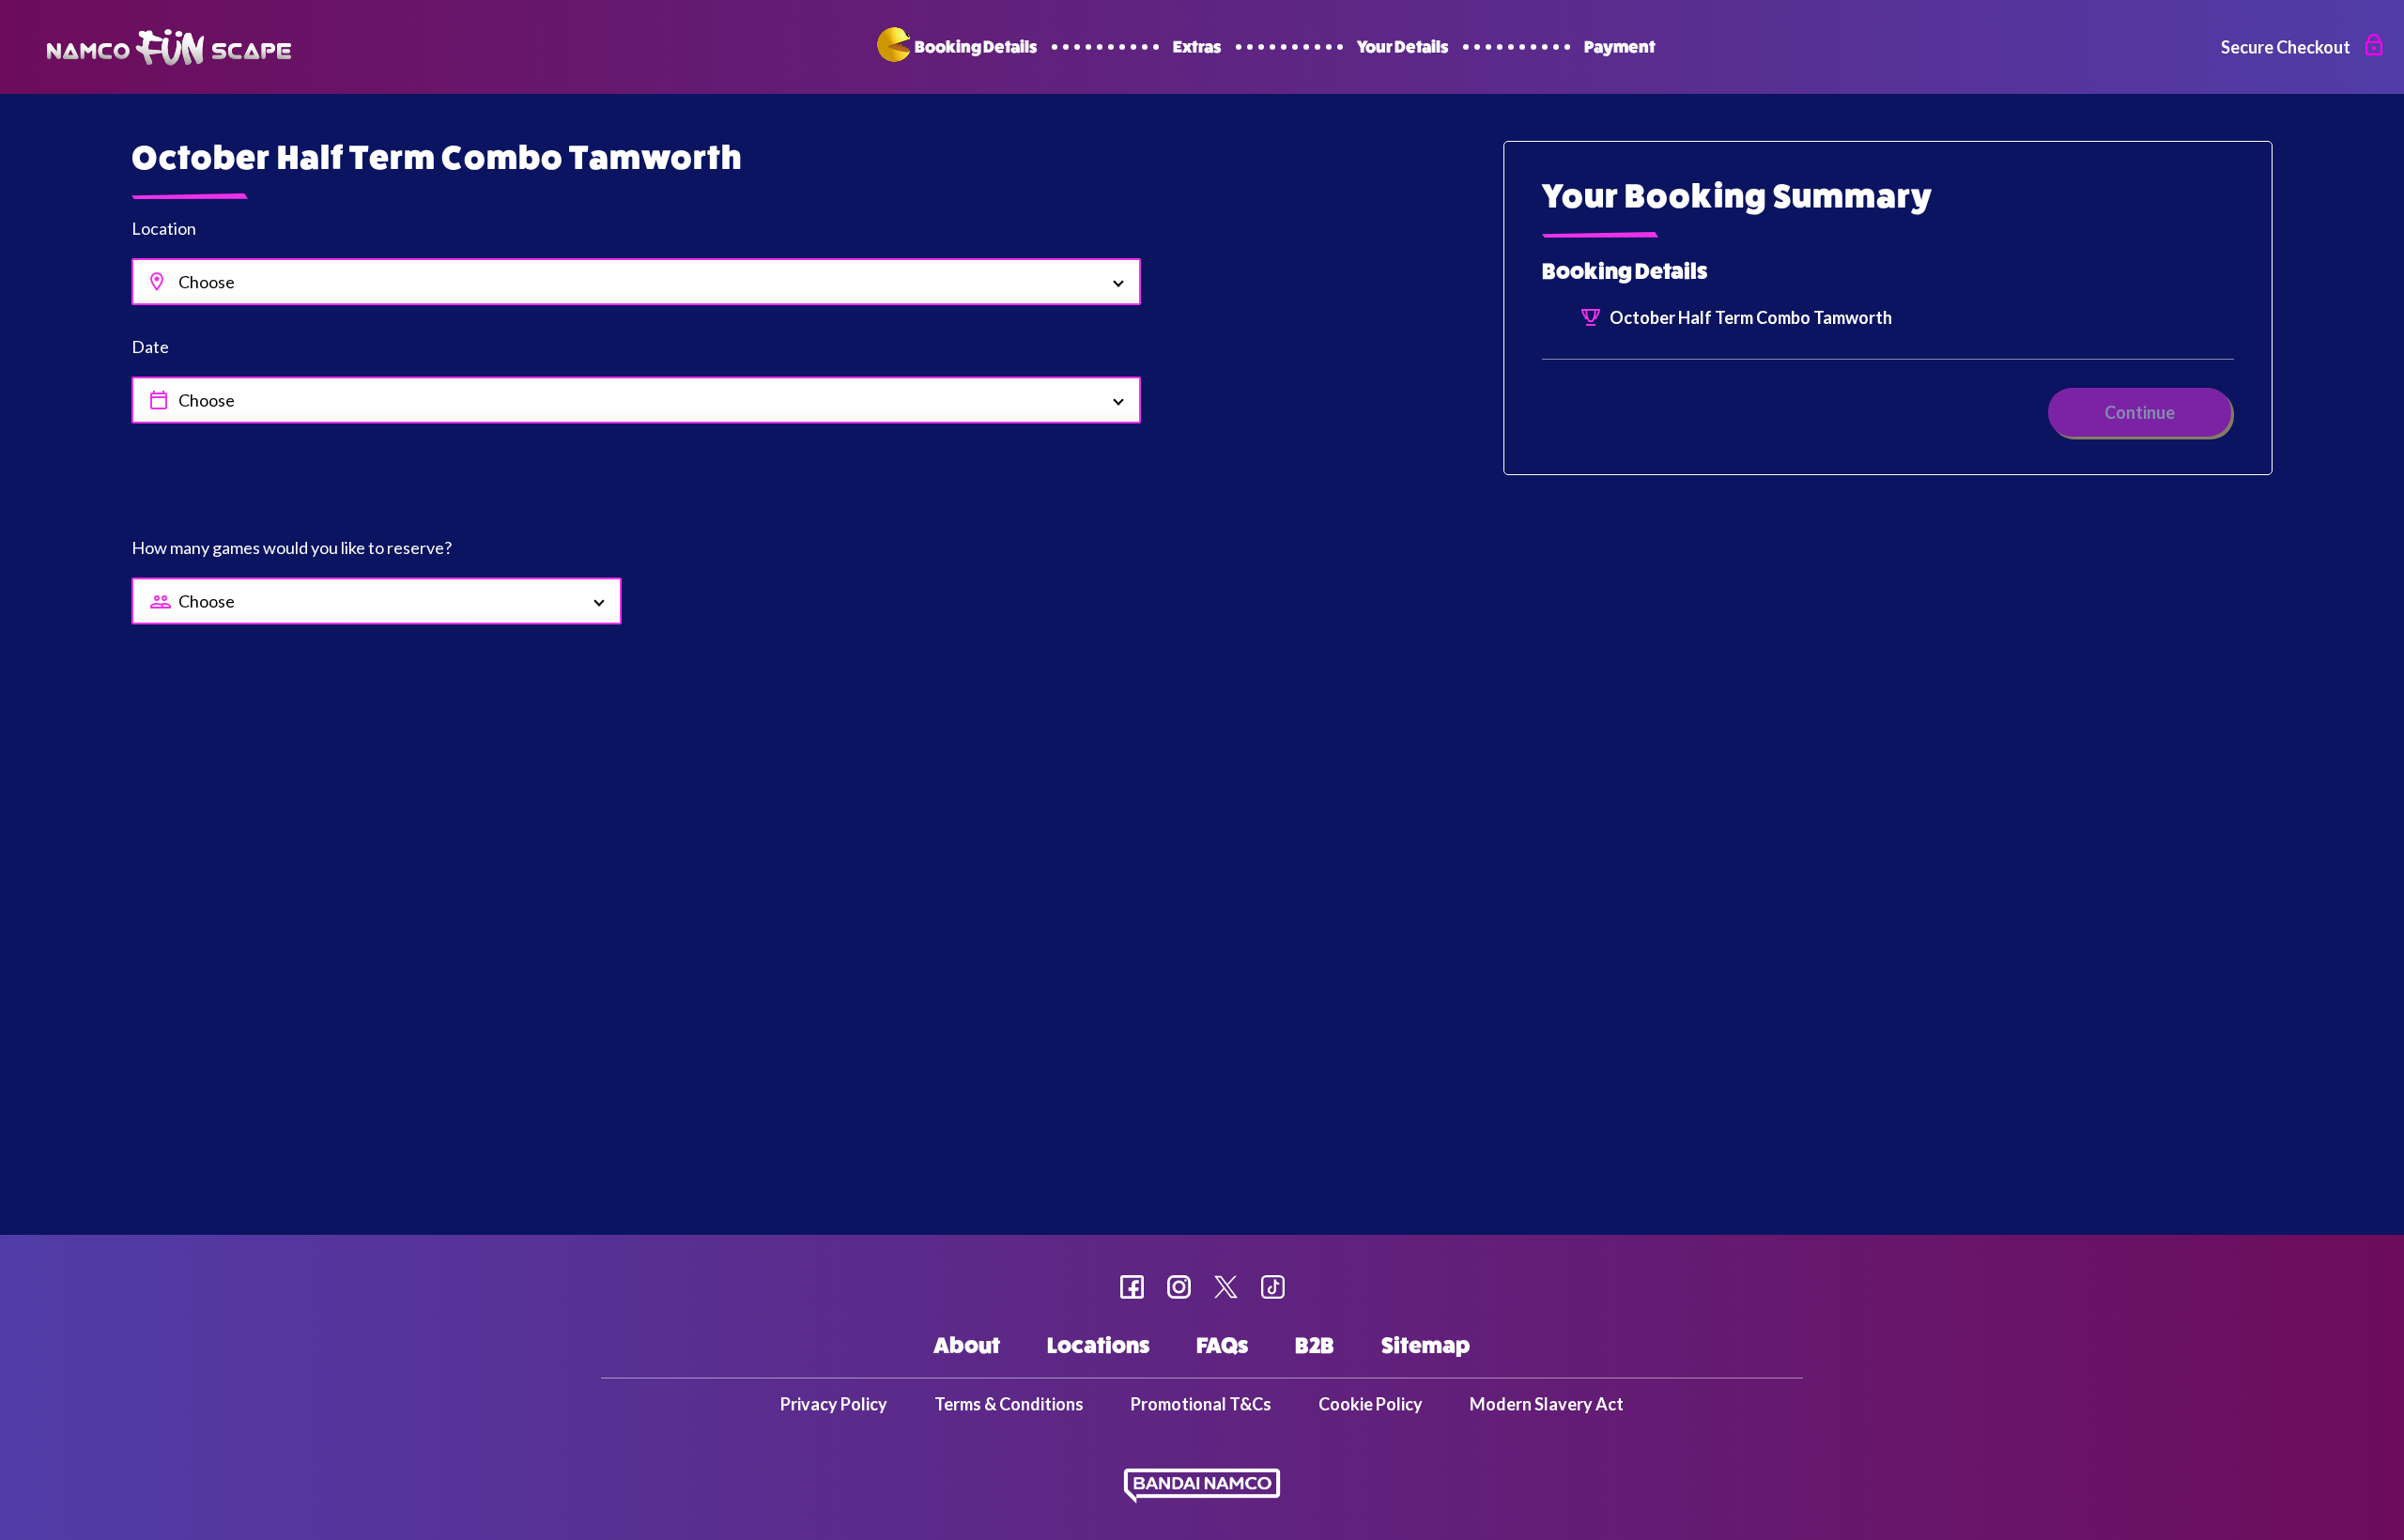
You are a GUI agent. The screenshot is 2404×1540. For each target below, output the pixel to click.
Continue (2140, 412)
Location (164, 228)
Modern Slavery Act (1547, 1404)
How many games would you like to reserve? (292, 547)
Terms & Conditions (1009, 1404)
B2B (1315, 1346)
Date (150, 346)
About (967, 1346)
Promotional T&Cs (1201, 1404)
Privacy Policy (834, 1404)
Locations (1098, 1346)
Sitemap (1426, 1346)
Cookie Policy (1371, 1404)
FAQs (1222, 1346)
